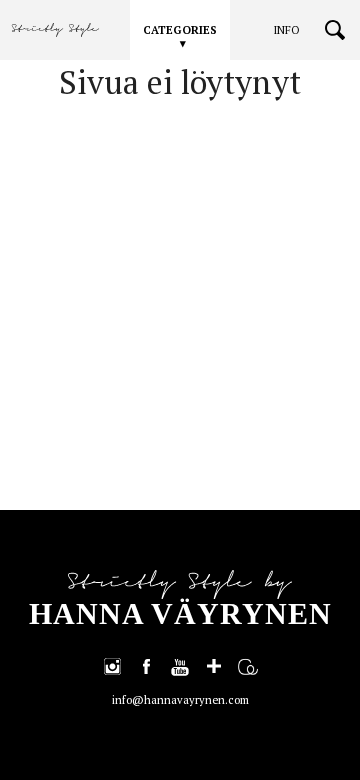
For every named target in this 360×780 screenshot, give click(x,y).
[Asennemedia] (248, 666)
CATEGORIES (180, 30)
